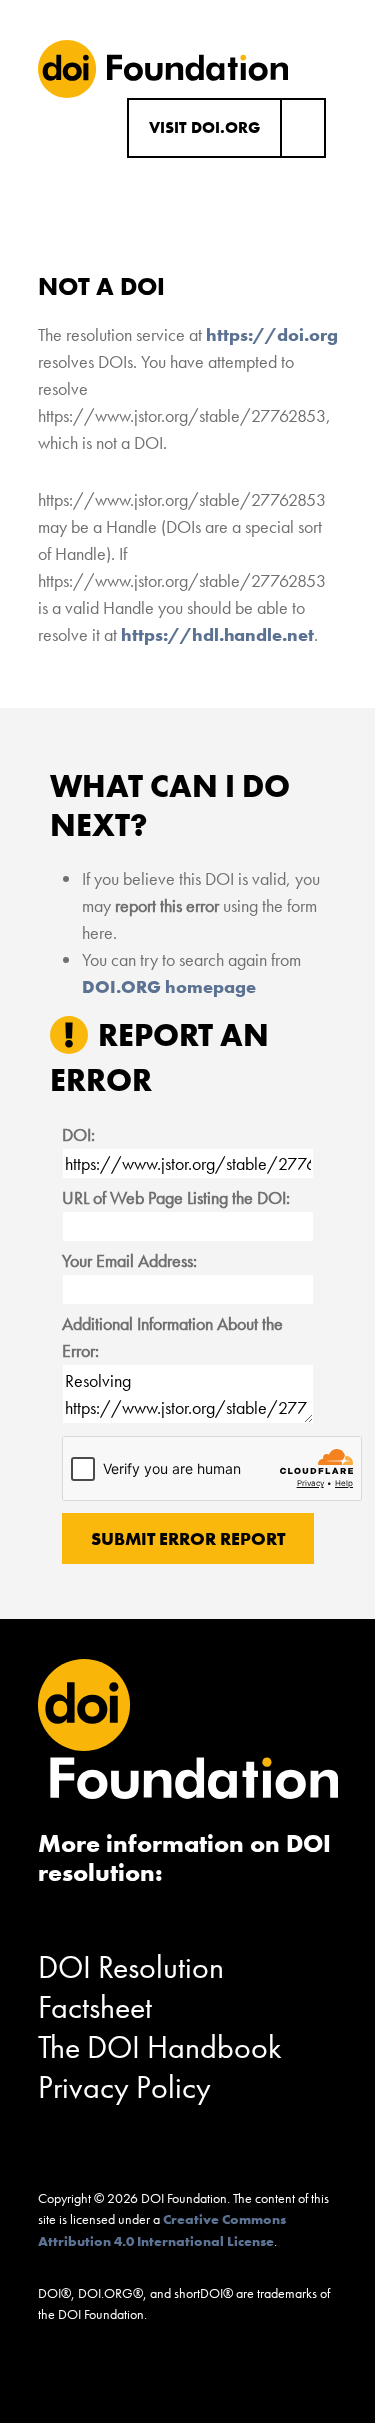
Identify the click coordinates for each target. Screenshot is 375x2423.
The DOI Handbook (160, 2047)
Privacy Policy (124, 2087)
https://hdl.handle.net (217, 634)
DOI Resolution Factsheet (131, 1987)
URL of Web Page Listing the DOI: (176, 1197)
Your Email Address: (129, 1260)
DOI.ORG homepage (169, 986)
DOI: (78, 1134)
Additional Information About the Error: (172, 1337)
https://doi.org (272, 334)
